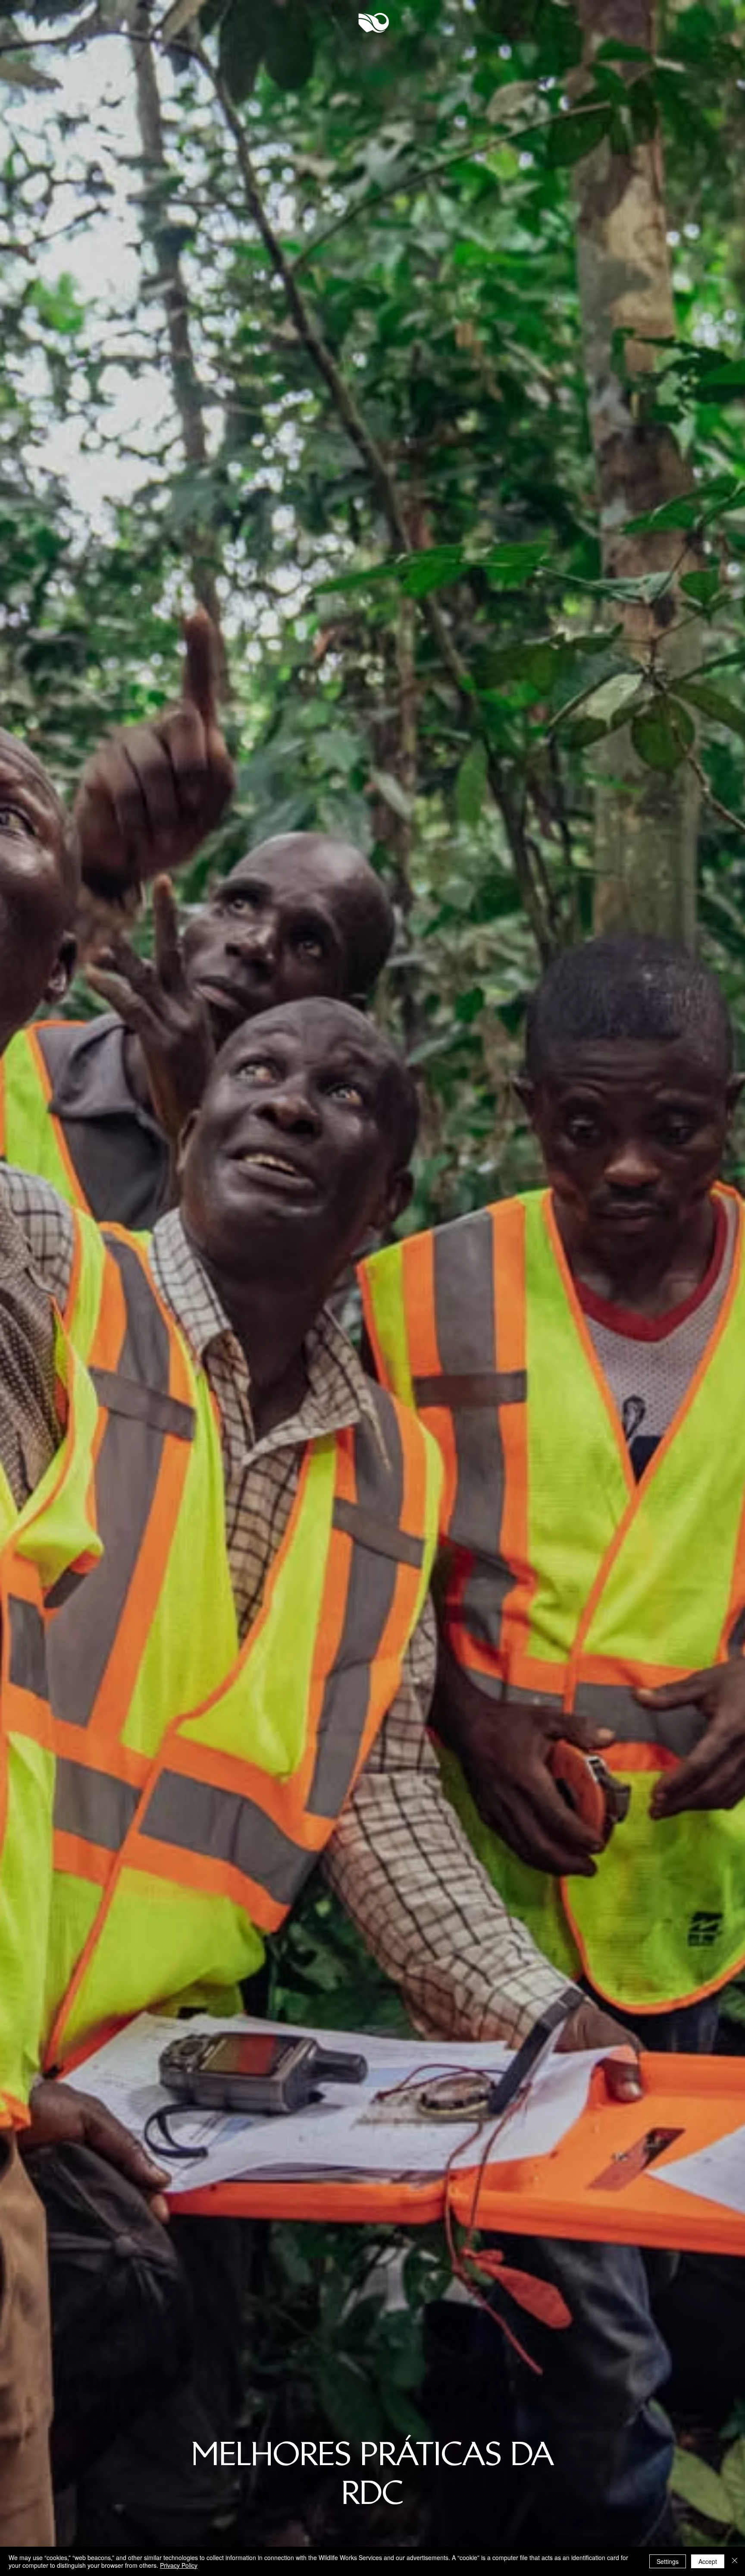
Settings (668, 2561)
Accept (708, 2561)
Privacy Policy (179, 2565)
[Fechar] (735, 2561)
